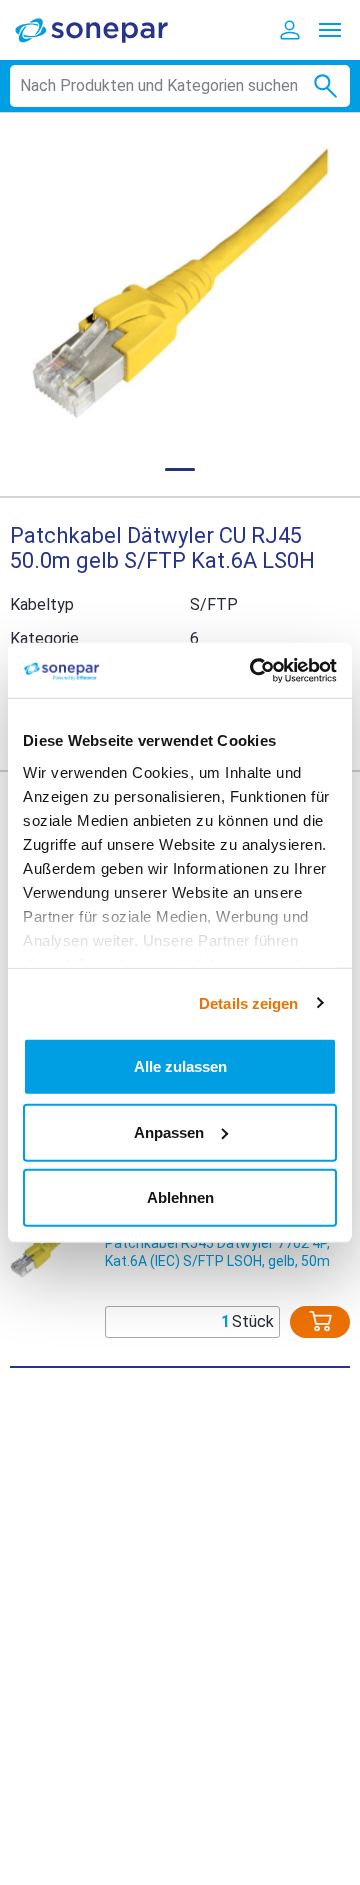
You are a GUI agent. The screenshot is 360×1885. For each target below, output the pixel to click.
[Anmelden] (290, 30)
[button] (180, 283)
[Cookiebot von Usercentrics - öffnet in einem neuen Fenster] (254, 670)
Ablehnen (180, 1197)
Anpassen (169, 1131)
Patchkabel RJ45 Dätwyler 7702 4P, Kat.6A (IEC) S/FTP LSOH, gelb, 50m (217, 1252)
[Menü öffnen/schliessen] (330, 30)
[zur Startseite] (105, 29)
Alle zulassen (180, 1066)
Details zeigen (248, 1002)
